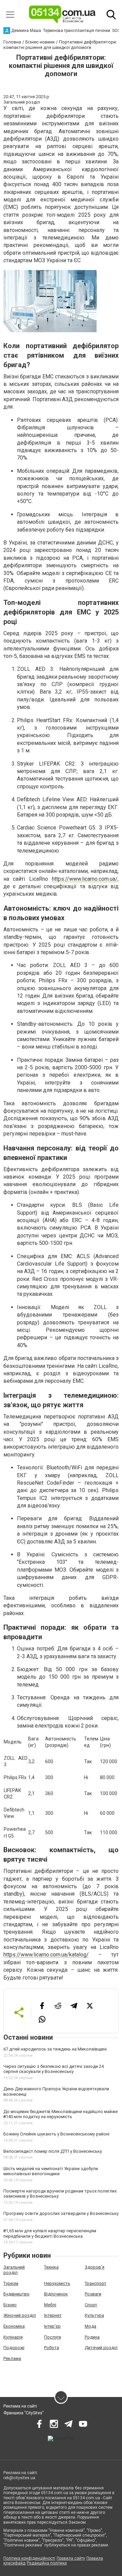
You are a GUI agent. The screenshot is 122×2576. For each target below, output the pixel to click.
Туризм (11, 2283)
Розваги (93, 2294)
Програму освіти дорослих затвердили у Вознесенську (61, 2213)
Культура (94, 2315)
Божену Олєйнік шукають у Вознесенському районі (56, 2134)
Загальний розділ (14, 2270)
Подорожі (14, 2348)
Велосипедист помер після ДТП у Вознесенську (53, 2151)
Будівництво (16, 2294)
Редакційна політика (47, 2563)
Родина (92, 2337)
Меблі (50, 2305)
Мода (90, 2326)
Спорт (91, 2305)
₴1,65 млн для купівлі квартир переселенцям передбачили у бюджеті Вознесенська (50, 2233)
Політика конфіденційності (29, 2558)
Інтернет (53, 2315)
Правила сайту (71, 2558)
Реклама (12, 2358)
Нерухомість (57, 2283)
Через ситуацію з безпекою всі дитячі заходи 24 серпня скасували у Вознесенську (54, 2069)
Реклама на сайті (20, 2406)
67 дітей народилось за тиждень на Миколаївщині (55, 2049)
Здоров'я (95, 2267)
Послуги (53, 2337)
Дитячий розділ (101, 2348)
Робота (52, 2348)
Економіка (14, 2326)
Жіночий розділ (20, 2315)
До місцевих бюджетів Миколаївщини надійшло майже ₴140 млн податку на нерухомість (60, 2114)
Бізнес (10, 2305)
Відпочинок (56, 2294)
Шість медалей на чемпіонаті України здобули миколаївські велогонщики (51, 2171)
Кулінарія (13, 2337)
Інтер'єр (52, 2326)
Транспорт (96, 2283)
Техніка (51, 2267)
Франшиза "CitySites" (24, 2413)
